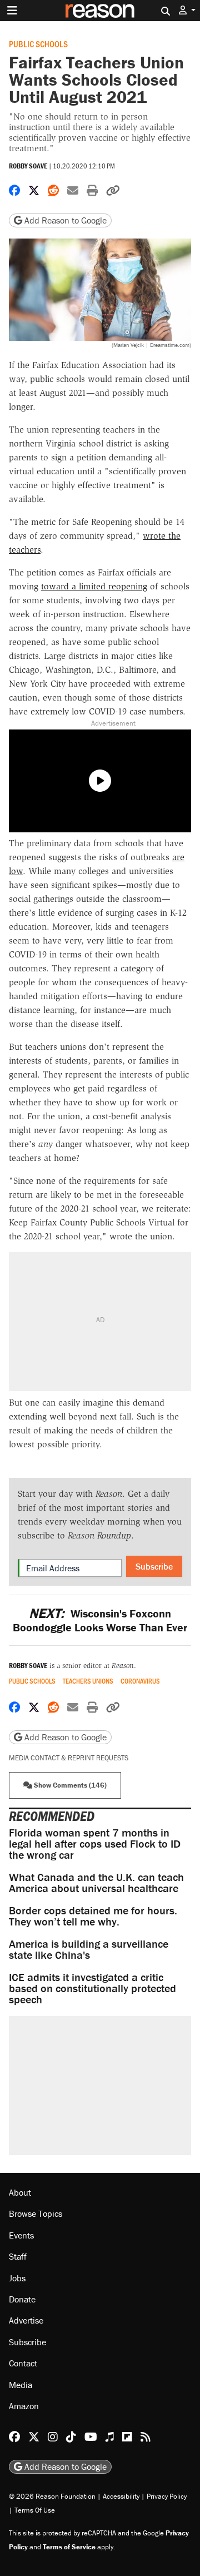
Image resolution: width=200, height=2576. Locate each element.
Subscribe (154, 1566)
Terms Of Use (35, 2510)
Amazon (24, 2406)
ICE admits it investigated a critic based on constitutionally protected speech (92, 1988)
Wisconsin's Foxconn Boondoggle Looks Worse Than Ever (100, 1620)
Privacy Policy (167, 2496)
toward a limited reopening (94, 586)
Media (21, 2385)
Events (21, 2235)
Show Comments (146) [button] (69, 1785)
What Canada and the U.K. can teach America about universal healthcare (96, 1882)
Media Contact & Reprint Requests (69, 1758)
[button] (187, 10)
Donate (22, 2299)
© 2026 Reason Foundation (52, 2496)
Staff (18, 2256)
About (20, 2192)
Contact (23, 2363)
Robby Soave (28, 166)
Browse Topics (36, 2213)
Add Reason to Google (64, 220)
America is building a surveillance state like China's (89, 1949)
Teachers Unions (88, 1681)
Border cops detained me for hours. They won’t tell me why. (93, 1916)
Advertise (26, 2320)
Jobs (17, 2278)
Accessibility (121, 2496)
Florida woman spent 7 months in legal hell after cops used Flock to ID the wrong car (95, 1843)
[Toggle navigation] (12, 11)
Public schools (38, 44)
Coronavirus (140, 1681)
